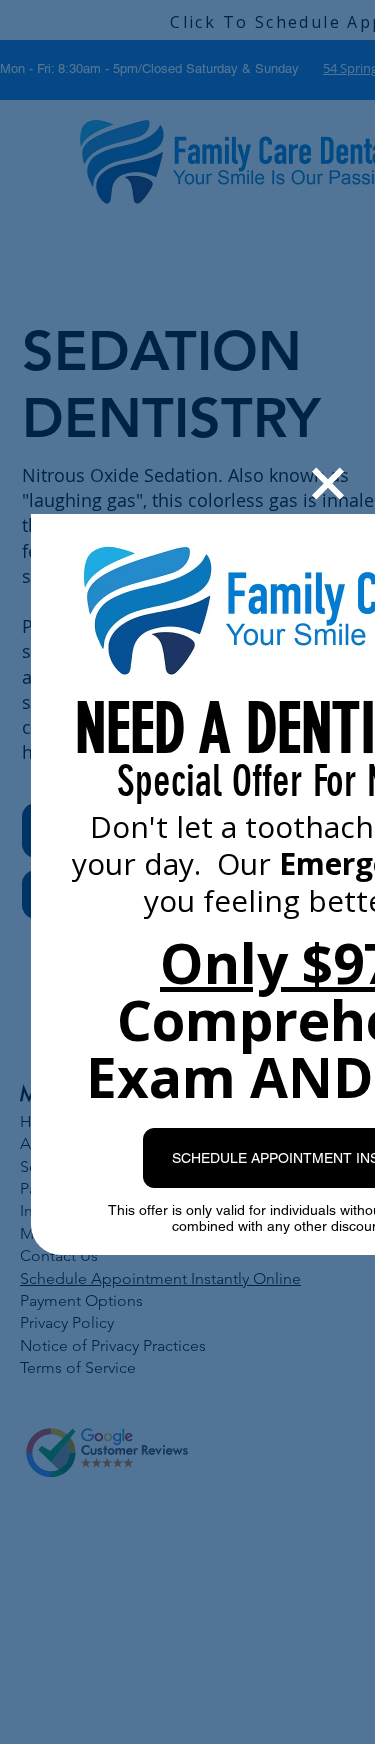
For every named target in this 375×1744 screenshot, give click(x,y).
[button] (328, 483)
